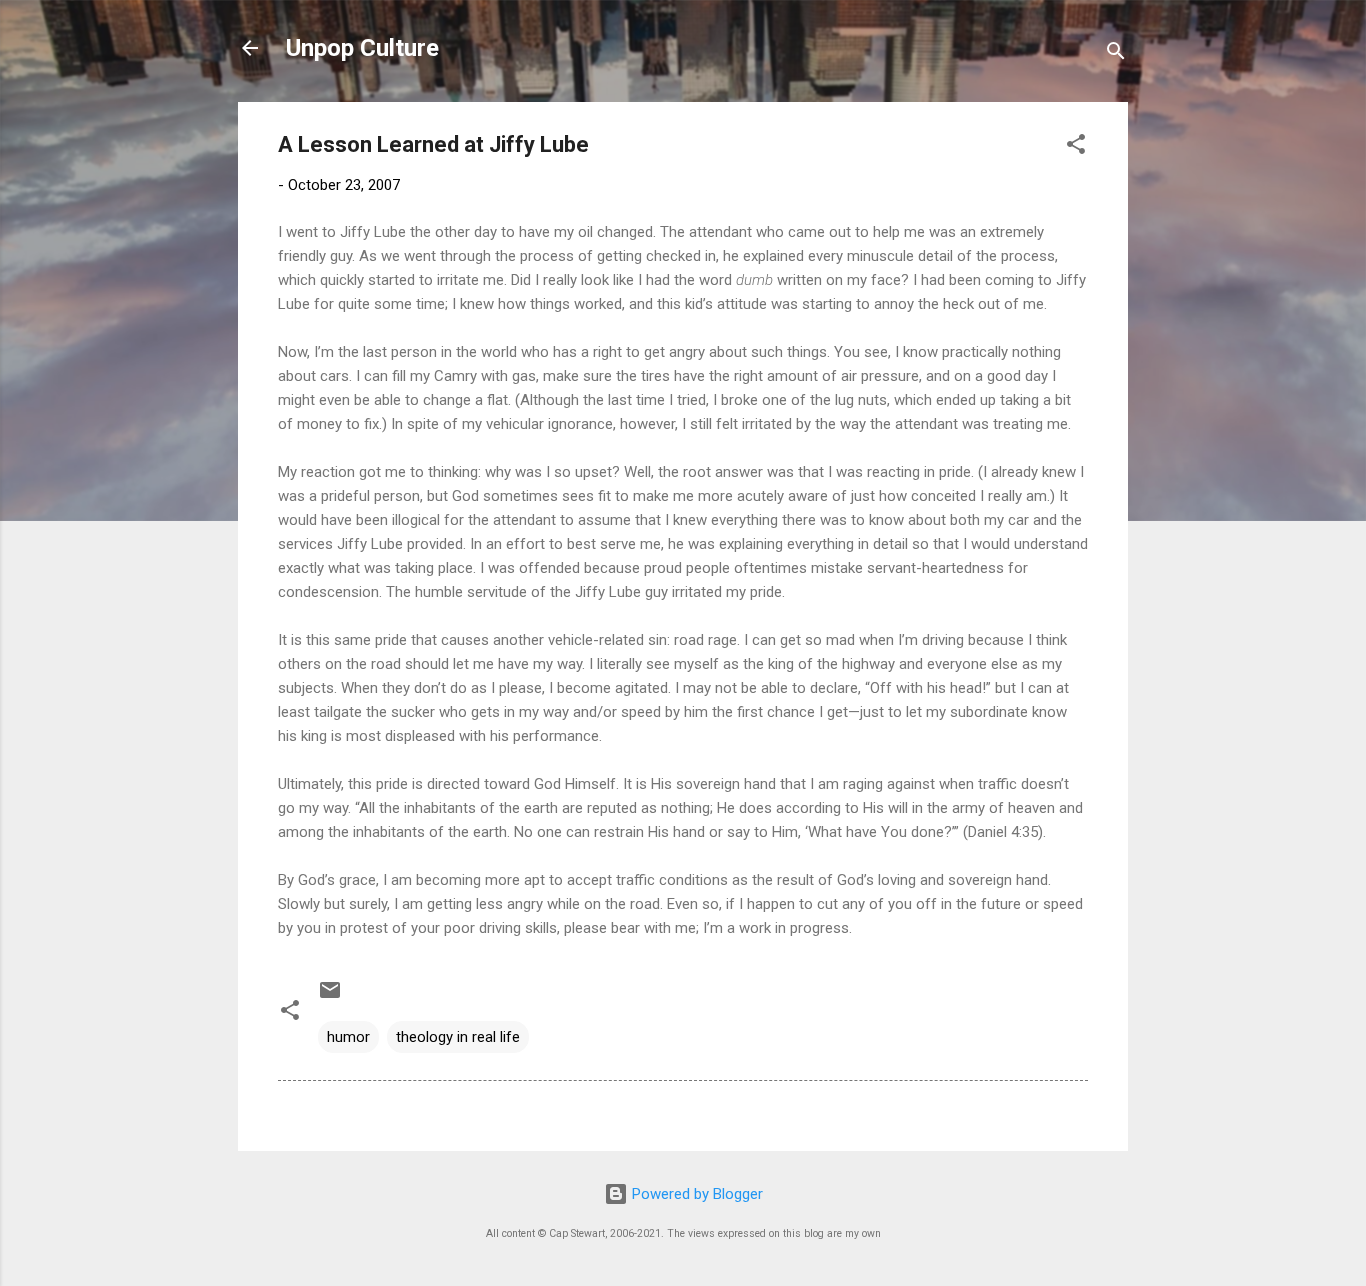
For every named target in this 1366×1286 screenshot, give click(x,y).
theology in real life (458, 1037)
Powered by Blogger (695, 1194)
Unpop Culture (362, 48)
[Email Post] (330, 997)
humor (348, 1037)
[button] (1076, 147)
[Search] (1116, 54)
